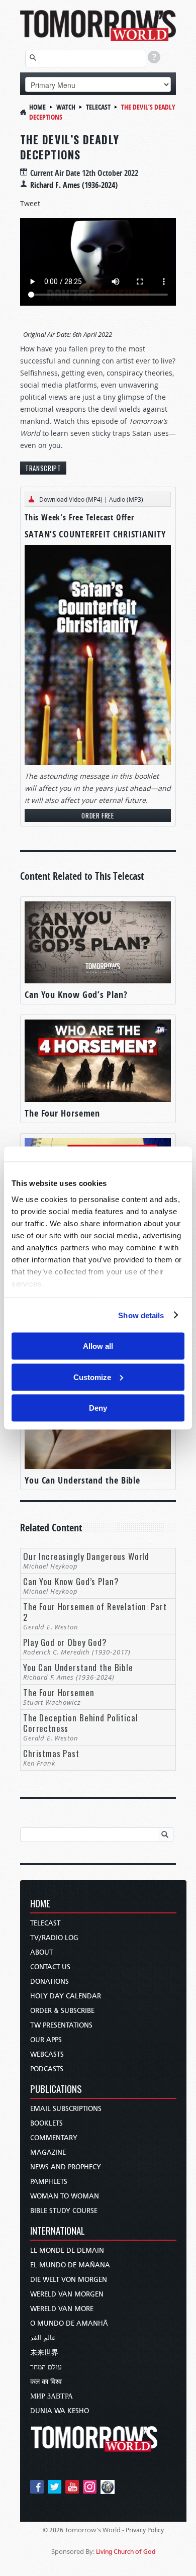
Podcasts (47, 2069)
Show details (141, 1315)
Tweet (30, 203)
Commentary (54, 2138)
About (41, 1952)
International (58, 2231)
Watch (66, 107)
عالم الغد (43, 2338)
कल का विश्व (46, 2382)
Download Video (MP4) (71, 499)
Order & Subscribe (62, 2011)
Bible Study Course (64, 2211)
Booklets (46, 2123)
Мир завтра (52, 2396)
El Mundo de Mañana (70, 2265)
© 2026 (53, 2530)
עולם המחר (46, 2367)
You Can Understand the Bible (82, 1480)
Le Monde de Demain (67, 2250)
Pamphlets (49, 2182)
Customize (92, 1377)
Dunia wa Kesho (60, 2411)
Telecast (98, 107)
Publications (56, 2090)
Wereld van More (62, 2309)
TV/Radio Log (54, 1938)
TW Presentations (61, 2025)
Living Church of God (126, 2552)
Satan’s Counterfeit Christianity (95, 534)
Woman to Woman (65, 2196)
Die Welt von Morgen (69, 2280)
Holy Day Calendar (66, 1996)
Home (37, 107)
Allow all (98, 1346)
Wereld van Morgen (67, 2294)
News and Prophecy (66, 2167)
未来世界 (44, 2353)
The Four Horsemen (62, 1113)
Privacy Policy (145, 2530)
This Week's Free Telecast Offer (79, 517)
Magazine (48, 2152)
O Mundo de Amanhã (69, 2323)
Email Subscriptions (66, 2109)
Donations (50, 1982)
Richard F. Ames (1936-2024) (74, 185)
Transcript (43, 468)
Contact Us (50, 1967)
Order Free (98, 815)
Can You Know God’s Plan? (76, 995)
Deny (98, 1408)
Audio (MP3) (126, 499)
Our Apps (46, 2040)
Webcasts (47, 2054)
